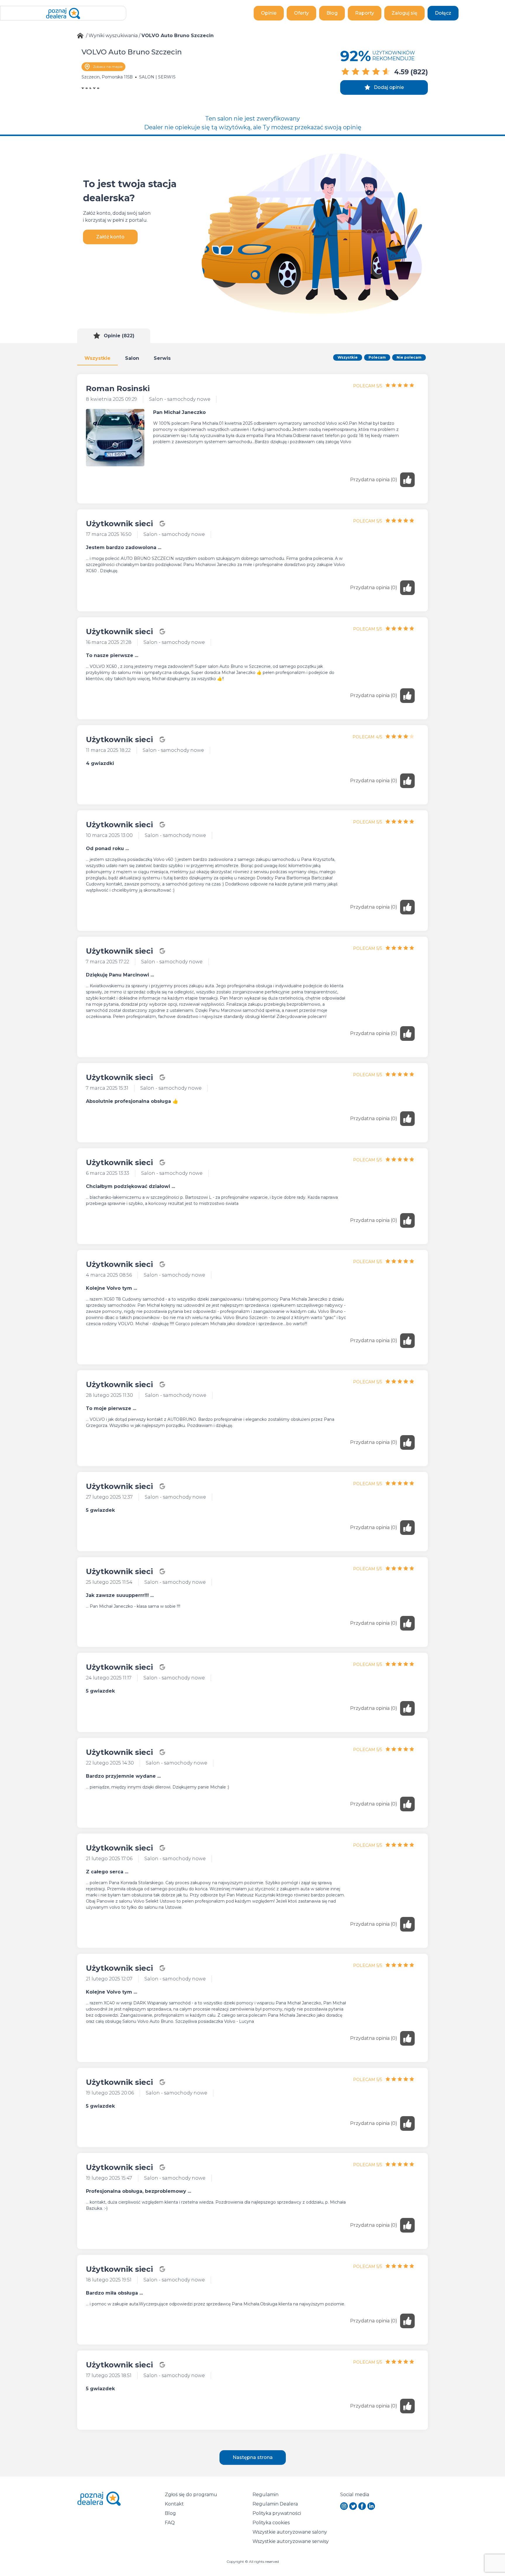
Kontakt (174, 2504)
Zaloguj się (404, 13)
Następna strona (253, 2457)
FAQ (170, 2523)
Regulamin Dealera (275, 2504)
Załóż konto (110, 237)
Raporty (365, 13)
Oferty (301, 13)
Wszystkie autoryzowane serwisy (291, 2541)
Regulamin (266, 2495)
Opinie (269, 13)
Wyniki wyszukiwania (113, 36)
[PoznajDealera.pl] (63, 13)
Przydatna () (374, 480)
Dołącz (443, 13)
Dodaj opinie (389, 87)
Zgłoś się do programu (191, 2495)
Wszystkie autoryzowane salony (290, 2532)
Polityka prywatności (277, 2513)
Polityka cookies (271, 2523)
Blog (332, 13)
